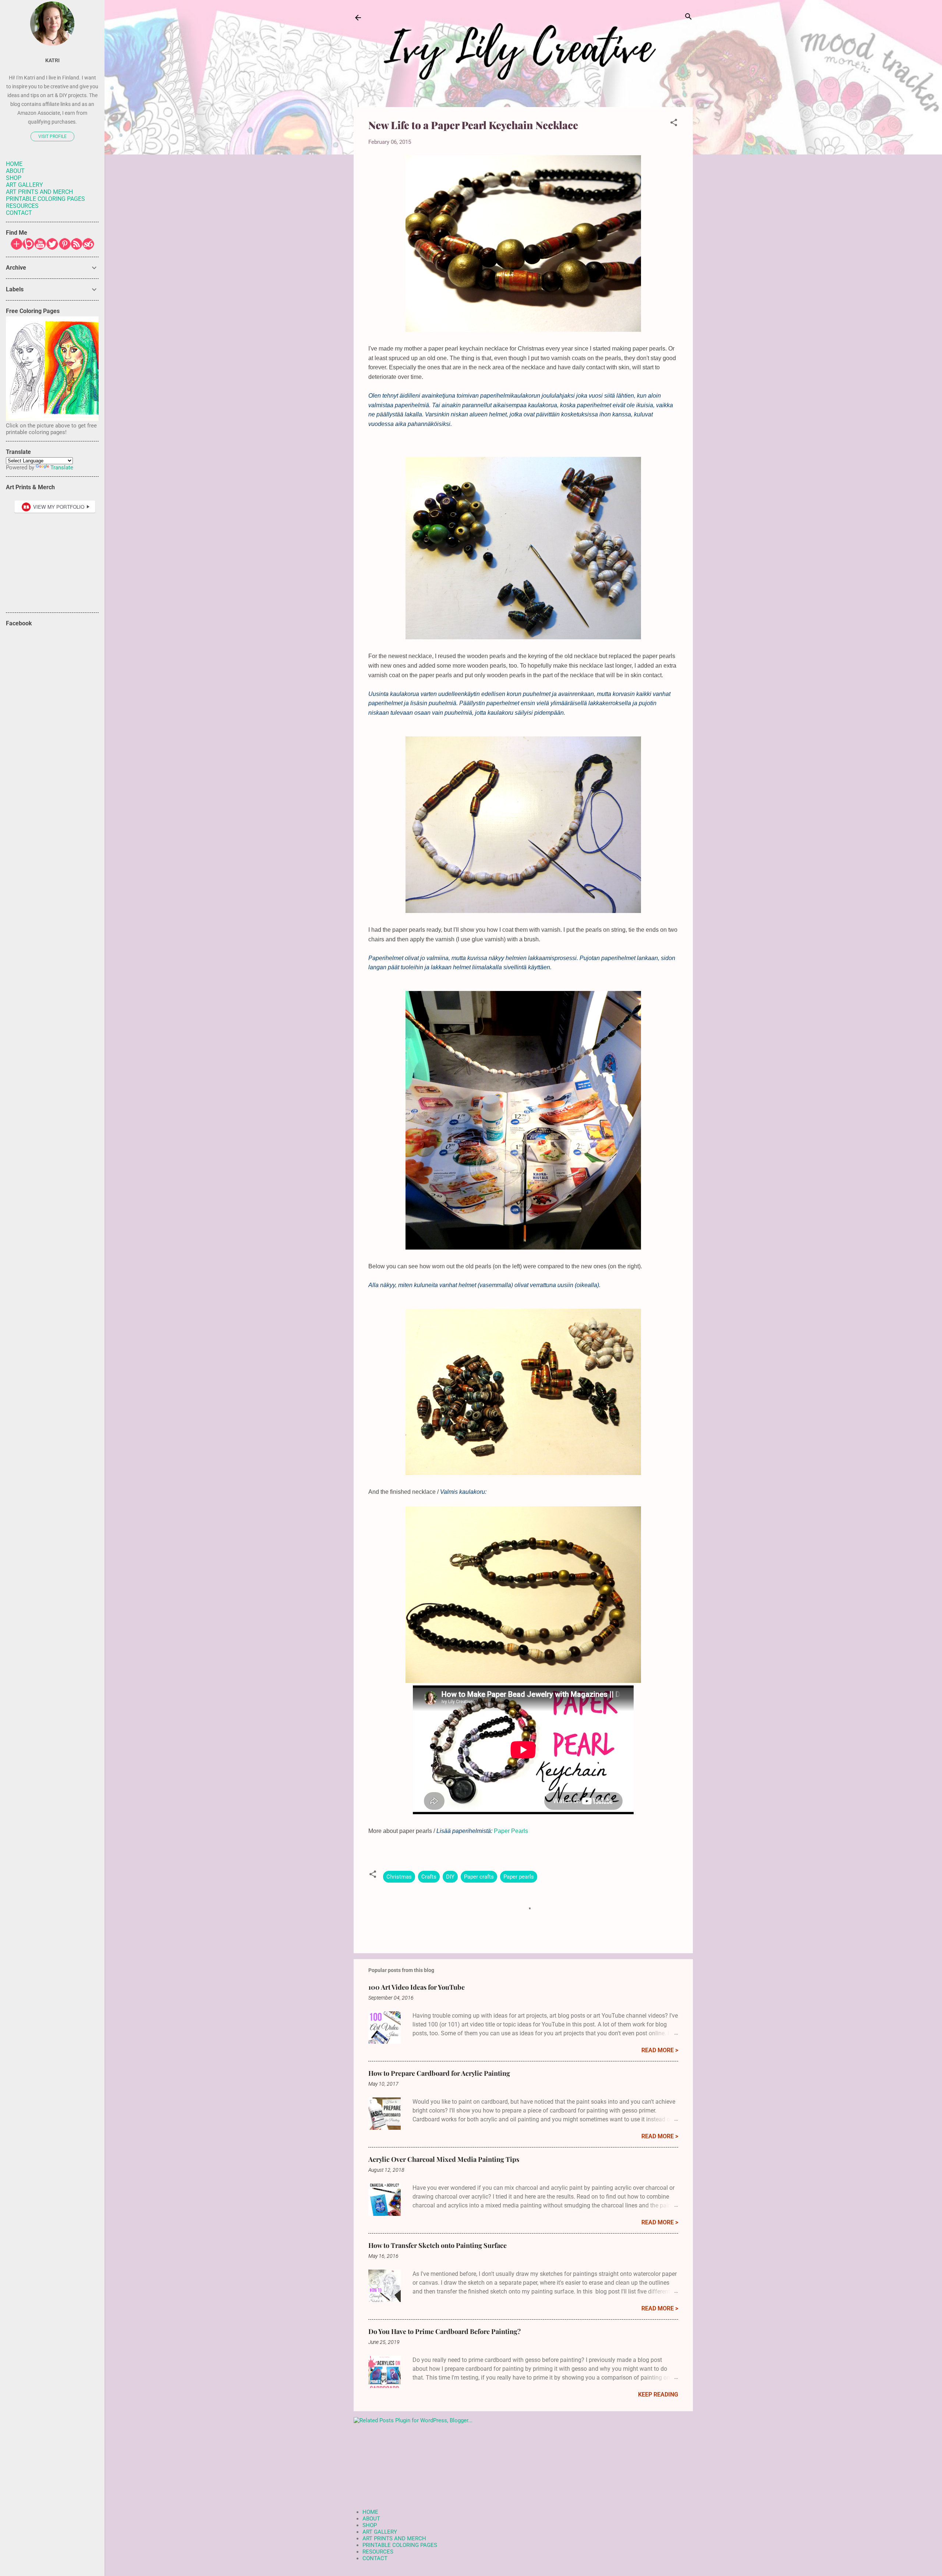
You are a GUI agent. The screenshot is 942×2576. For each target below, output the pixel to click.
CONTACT (375, 2558)
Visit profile (52, 136)
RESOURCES (378, 2552)
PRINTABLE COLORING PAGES (400, 2545)
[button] (674, 123)
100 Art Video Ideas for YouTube (417, 1987)
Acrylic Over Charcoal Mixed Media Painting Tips (444, 2159)
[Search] (688, 17)
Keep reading (658, 2394)
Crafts (429, 1877)
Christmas (399, 1877)
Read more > (660, 2050)
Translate (62, 468)
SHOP (370, 2525)
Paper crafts (479, 1877)
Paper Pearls (511, 1831)
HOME (370, 2512)
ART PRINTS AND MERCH (394, 2538)
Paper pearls (519, 1877)
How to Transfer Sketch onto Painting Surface (438, 2245)
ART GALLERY (380, 2532)
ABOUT (371, 2519)
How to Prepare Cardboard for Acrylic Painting (439, 2073)
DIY (450, 1877)
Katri (52, 60)
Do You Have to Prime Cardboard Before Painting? (445, 2331)
